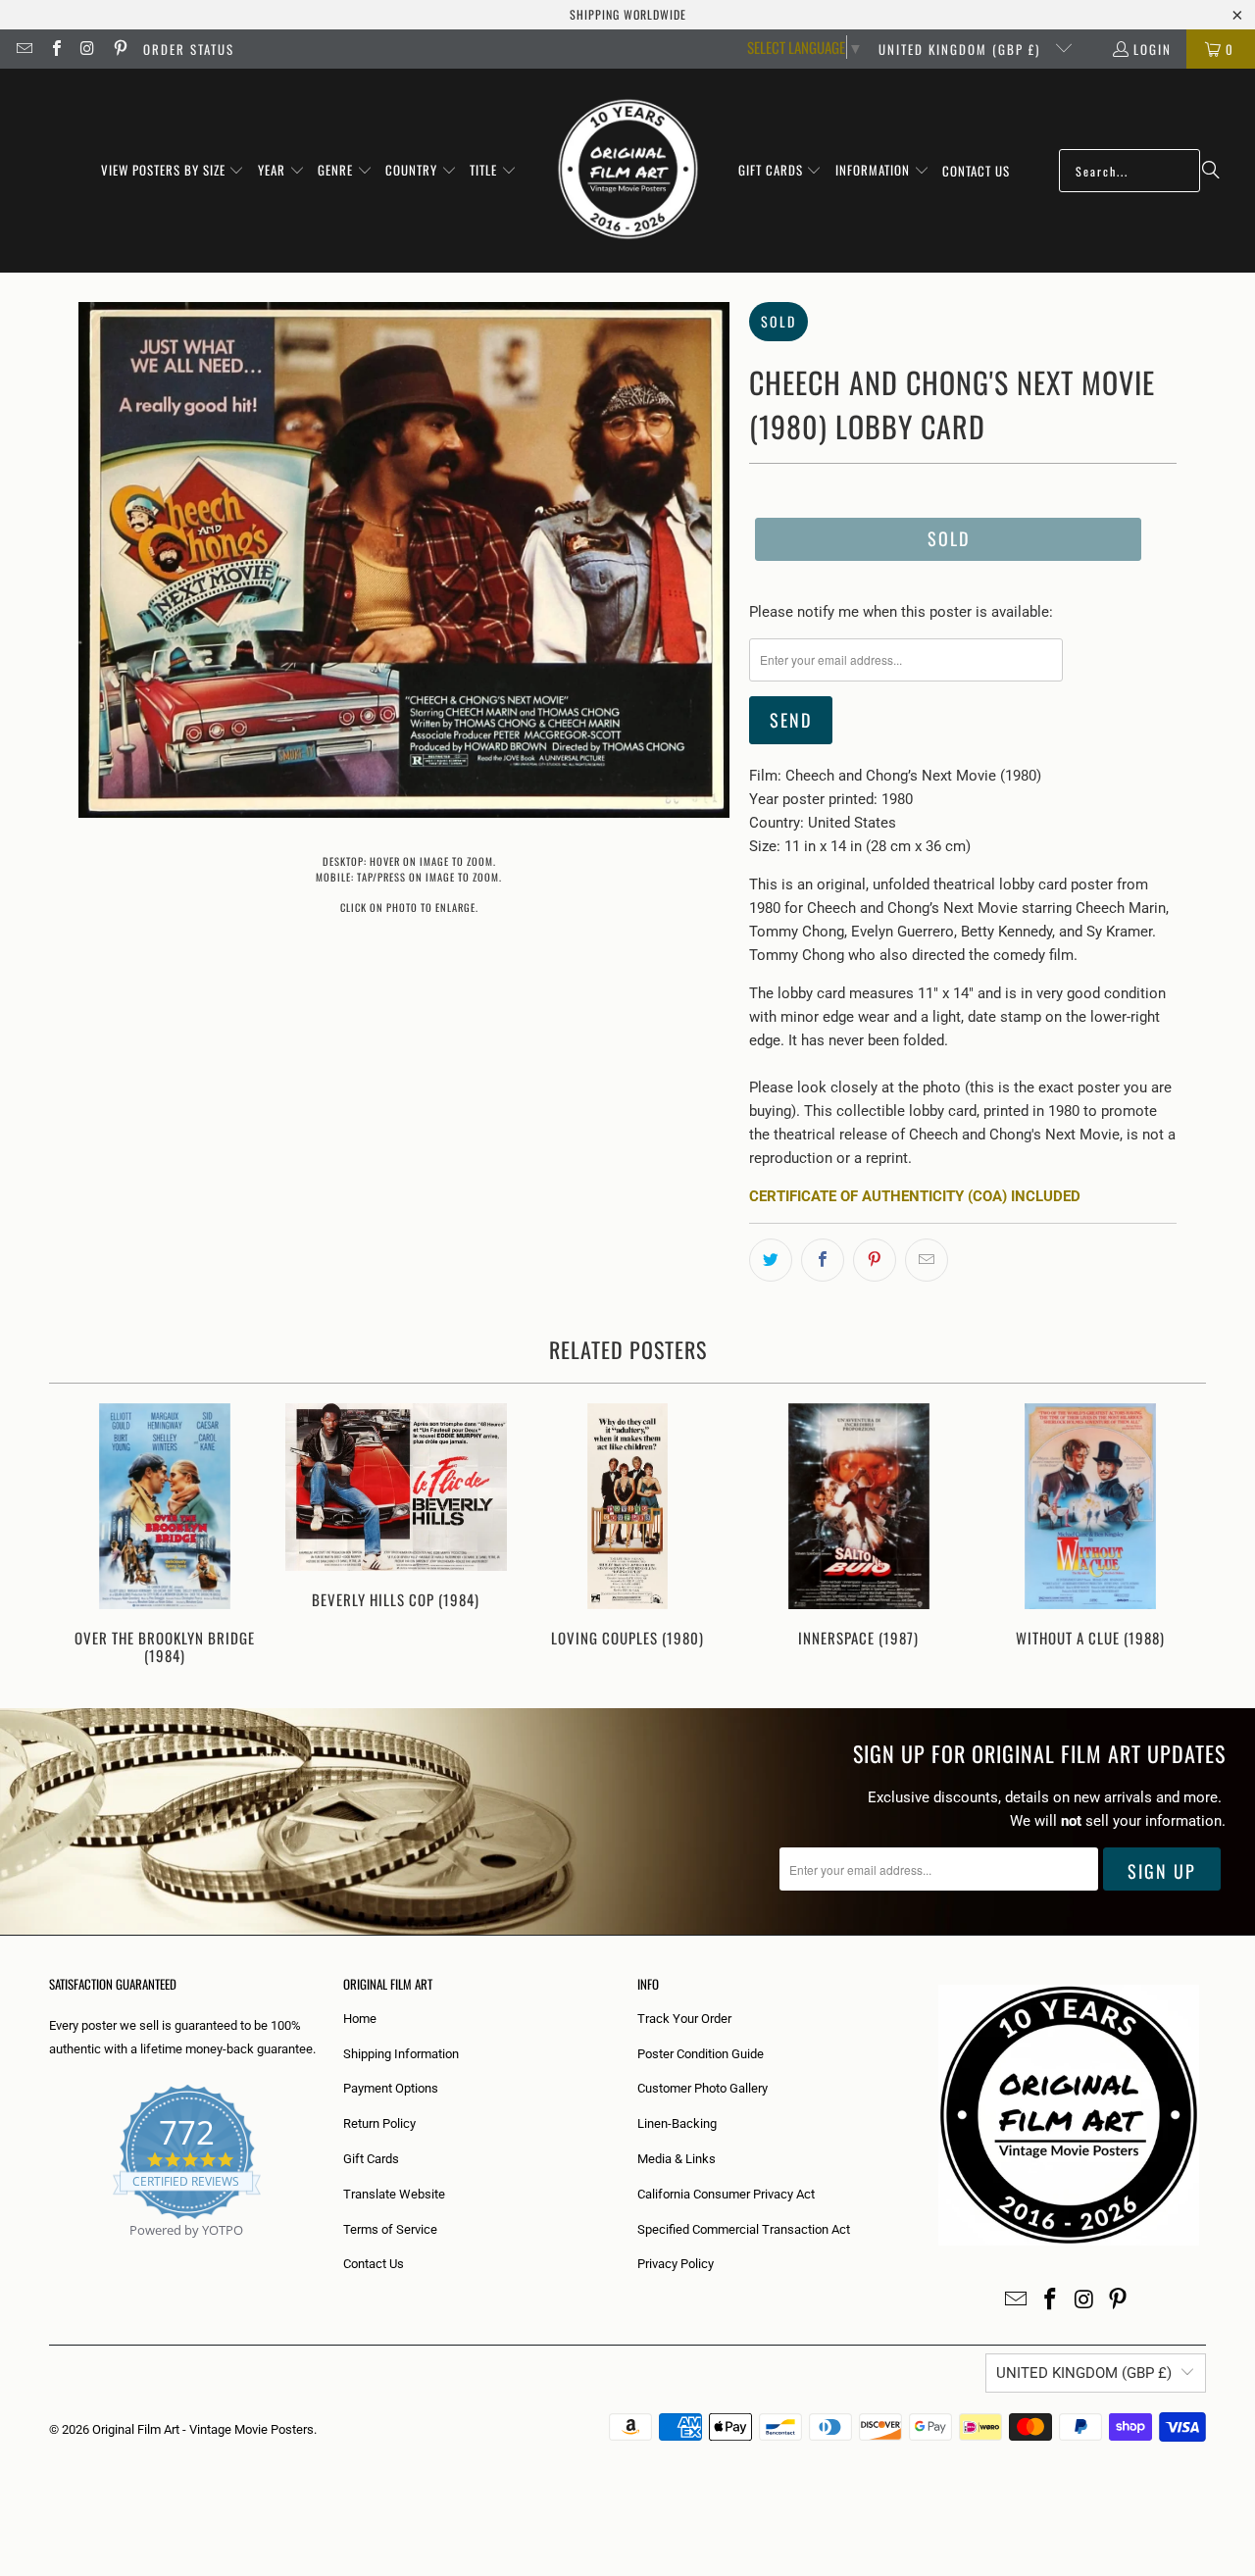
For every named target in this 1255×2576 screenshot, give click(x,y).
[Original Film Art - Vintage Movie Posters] (628, 171)
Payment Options (391, 2088)
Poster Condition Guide (701, 2054)
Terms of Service (390, 2229)
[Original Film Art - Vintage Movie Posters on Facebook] (55, 49)
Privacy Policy (676, 2264)
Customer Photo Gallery (703, 2088)
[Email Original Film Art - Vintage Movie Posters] (24, 49)
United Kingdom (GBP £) (962, 49)
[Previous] (77, 1536)
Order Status (189, 49)
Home (360, 2019)
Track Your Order (684, 2019)
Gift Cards (371, 2159)
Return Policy (379, 2123)
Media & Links (677, 2159)
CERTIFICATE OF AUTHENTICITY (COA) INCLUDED (915, 1196)
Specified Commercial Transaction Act (744, 2229)
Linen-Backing (677, 2123)
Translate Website (394, 2194)
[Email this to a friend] (927, 1260)
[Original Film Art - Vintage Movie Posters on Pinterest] (119, 49)
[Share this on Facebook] (823, 1260)
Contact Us (374, 2264)
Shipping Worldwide (628, 14)
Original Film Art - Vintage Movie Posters (203, 2429)
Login (1153, 49)
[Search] (1211, 171)
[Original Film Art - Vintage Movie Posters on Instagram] (87, 49)
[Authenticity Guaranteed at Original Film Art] (50, 2253)
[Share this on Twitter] (771, 1260)
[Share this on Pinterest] (875, 1260)
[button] (173, 171)
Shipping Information (401, 2054)
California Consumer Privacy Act (726, 2194)
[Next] (1178, 1536)
